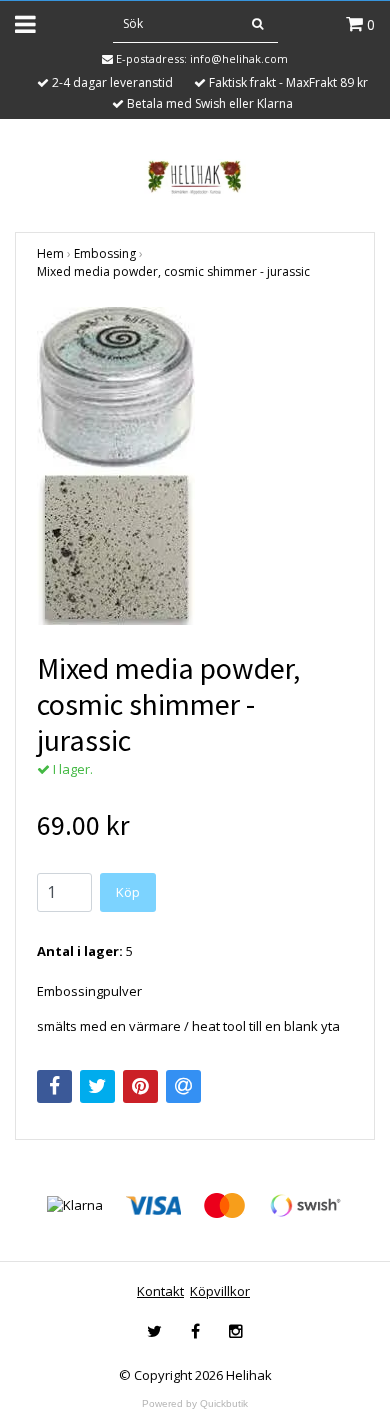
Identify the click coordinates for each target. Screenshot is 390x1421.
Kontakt (160, 1291)
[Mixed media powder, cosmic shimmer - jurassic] (195, 466)
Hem (50, 253)
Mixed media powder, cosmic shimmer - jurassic (173, 271)
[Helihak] (194, 177)
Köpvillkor (220, 1291)
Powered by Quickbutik (195, 1403)
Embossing (105, 253)
